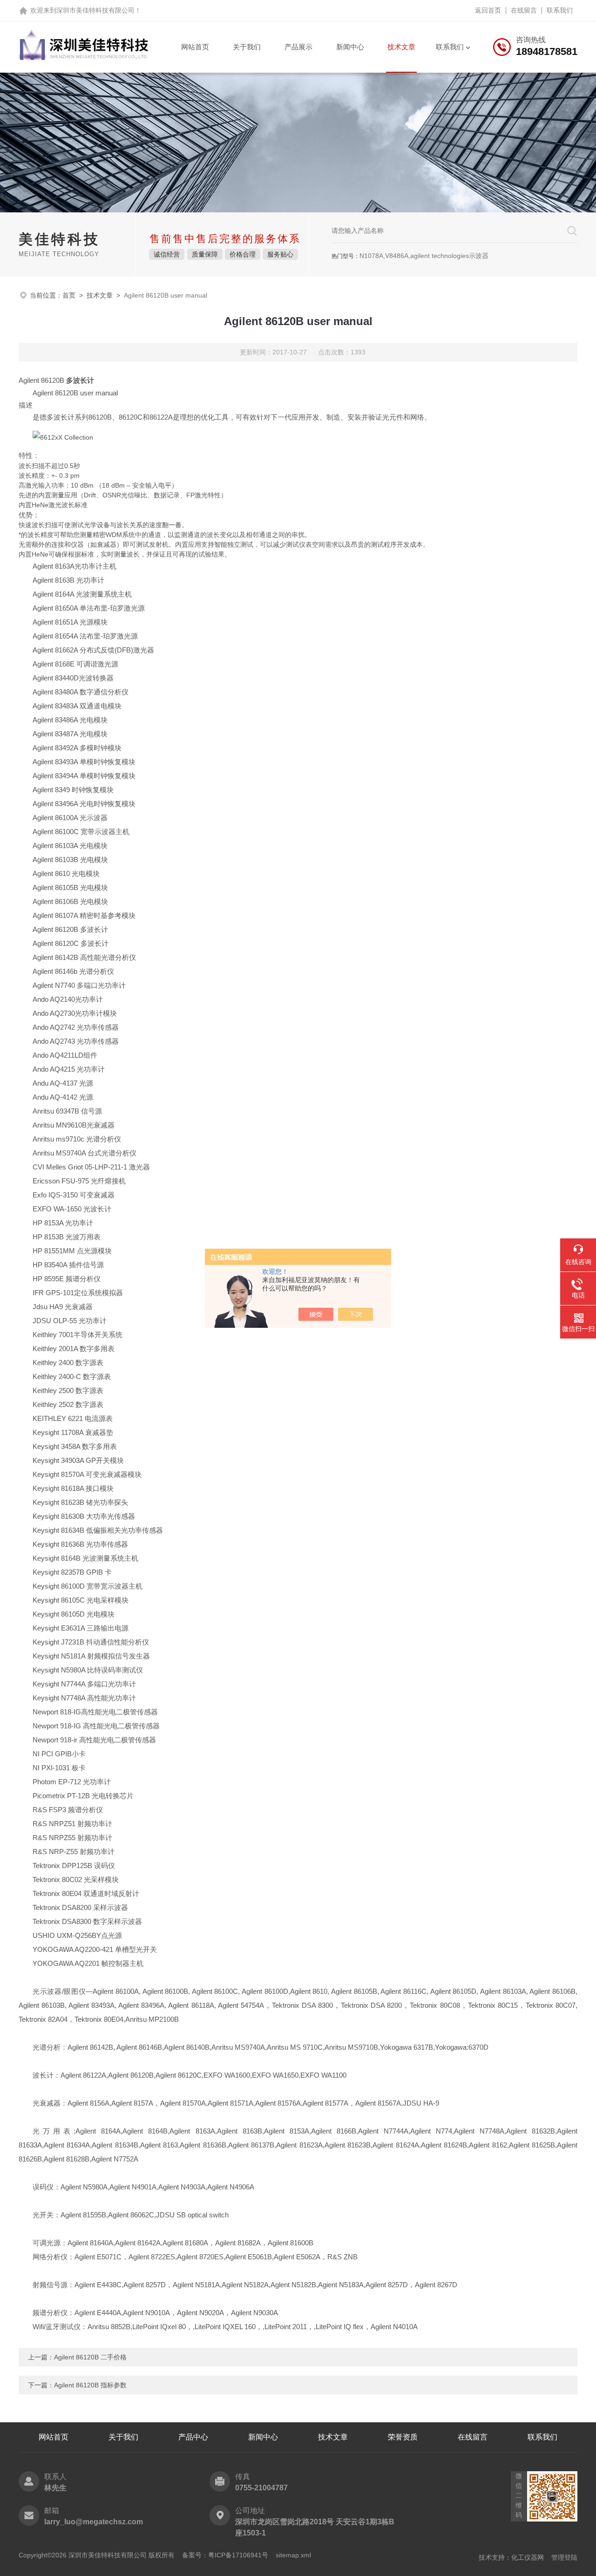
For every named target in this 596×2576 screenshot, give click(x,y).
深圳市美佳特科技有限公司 (95, 10)
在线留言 (524, 10)
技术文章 (401, 47)
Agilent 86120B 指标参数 (90, 2385)
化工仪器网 (528, 2557)
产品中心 (193, 2437)
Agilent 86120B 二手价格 (90, 2357)
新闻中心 (350, 47)
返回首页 (488, 10)
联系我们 (560, 10)
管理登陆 (564, 2557)
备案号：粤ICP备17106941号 (225, 2555)
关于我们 (247, 47)
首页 (69, 295)
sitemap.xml (293, 2555)
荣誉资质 (403, 2437)
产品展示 (298, 47)
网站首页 (195, 47)
